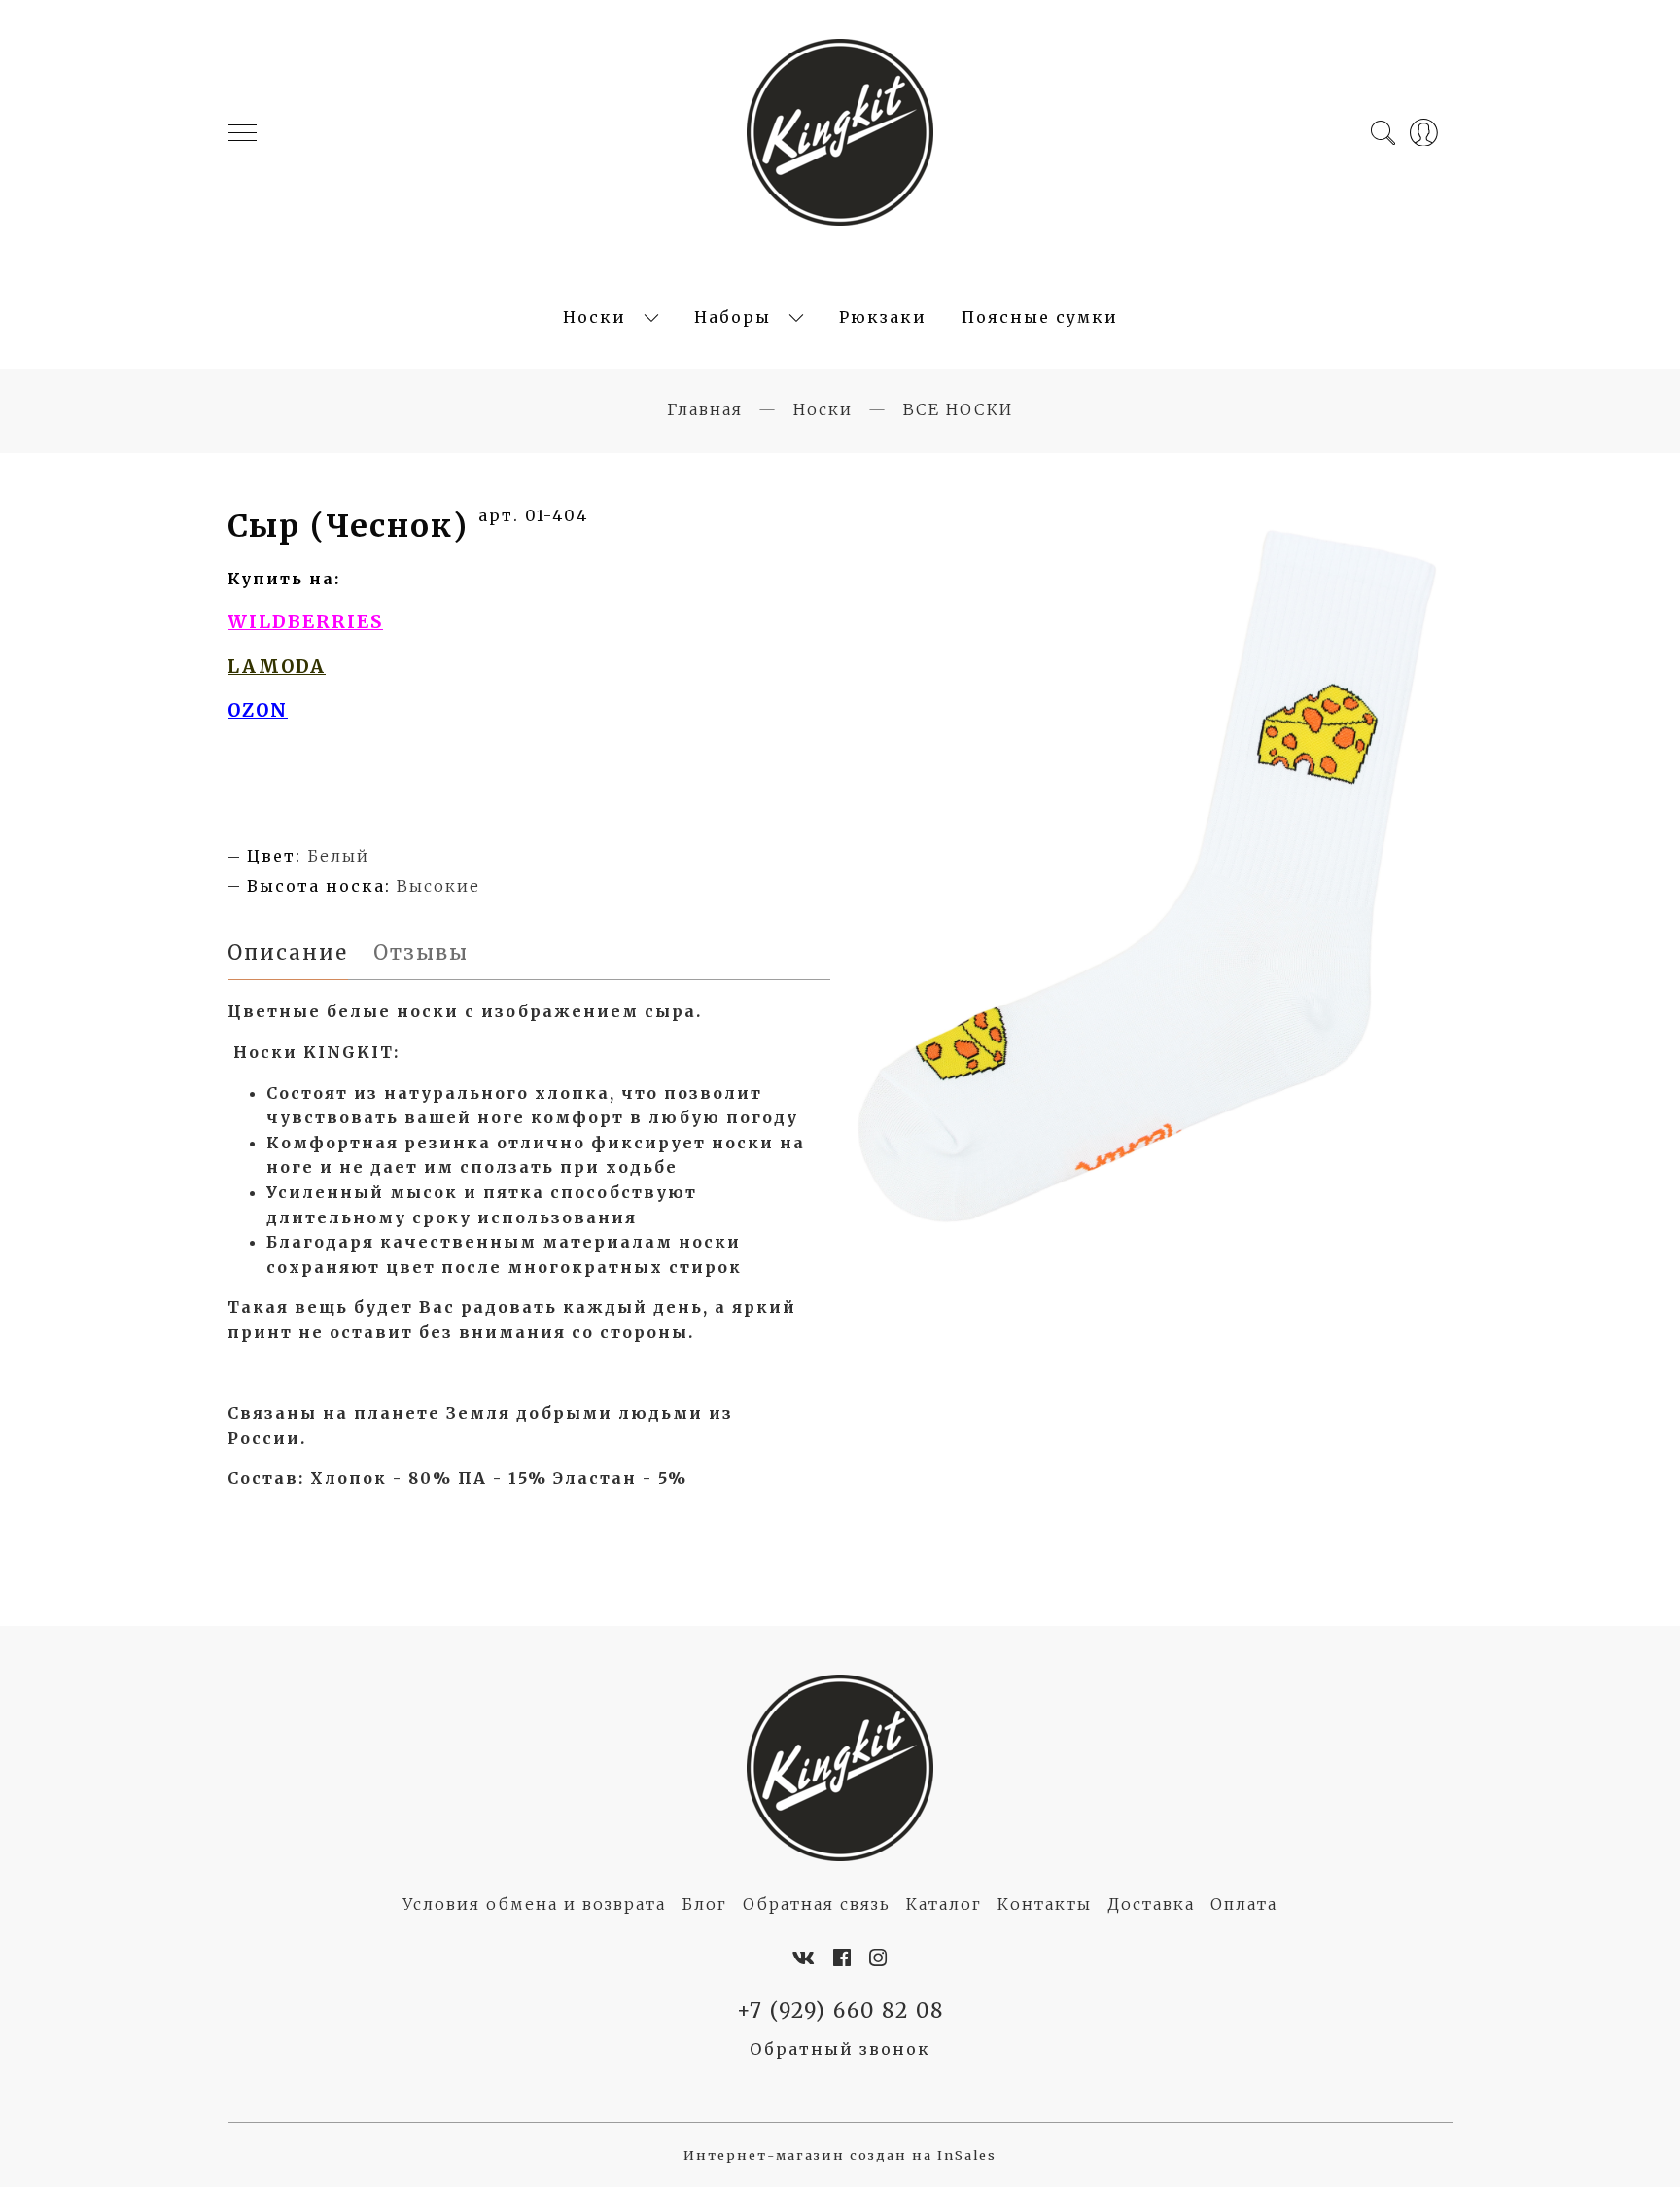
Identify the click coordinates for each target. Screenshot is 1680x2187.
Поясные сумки (1040, 317)
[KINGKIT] (840, 132)
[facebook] (843, 1958)
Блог (704, 1904)
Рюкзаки (883, 317)
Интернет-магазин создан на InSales (840, 2155)
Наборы (733, 317)
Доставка (1151, 1904)
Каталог (944, 1904)
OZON (258, 710)
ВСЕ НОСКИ (958, 409)
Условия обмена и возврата (534, 1904)
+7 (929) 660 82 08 (840, 2011)
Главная (705, 409)
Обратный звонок (840, 2049)
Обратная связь (817, 1904)
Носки (595, 317)
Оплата (1244, 1904)
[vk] (805, 1958)
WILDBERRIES (305, 622)
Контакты (1045, 1904)
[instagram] (879, 1958)
